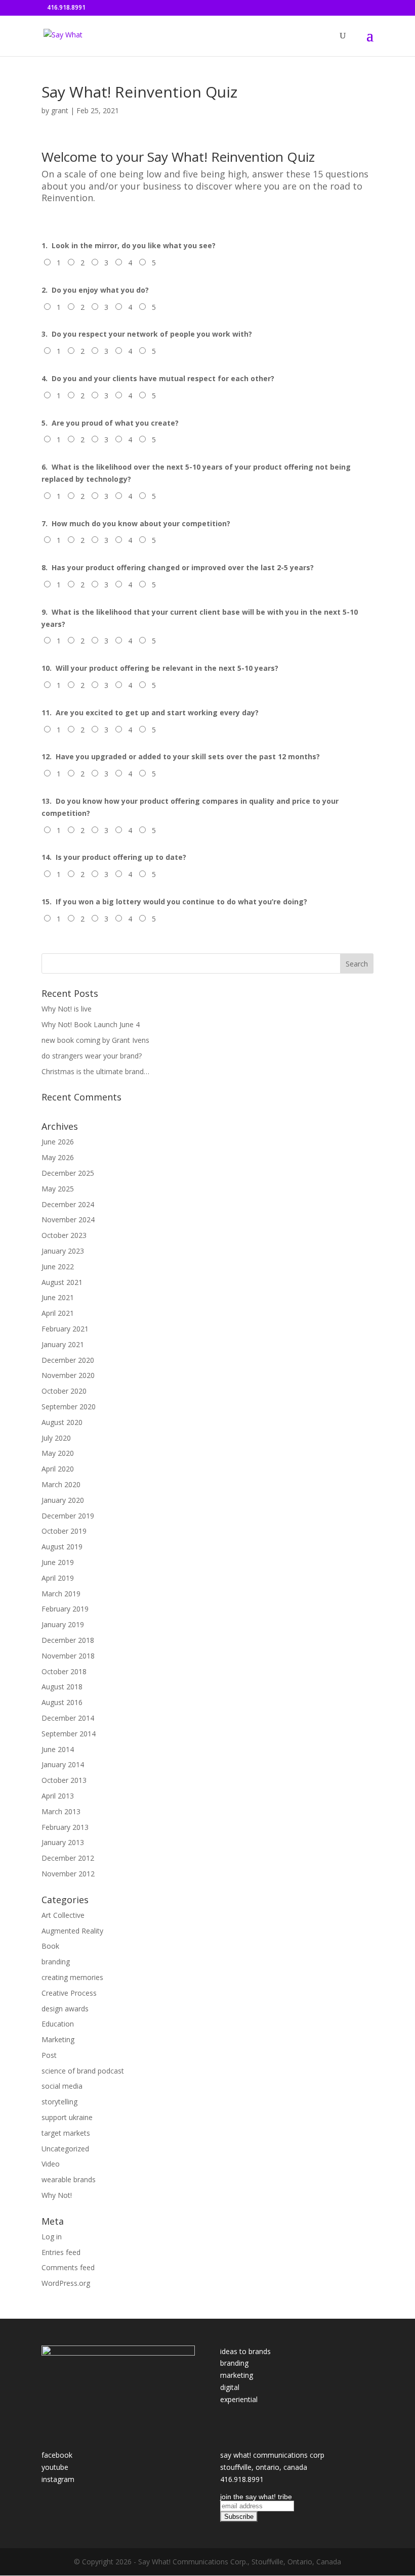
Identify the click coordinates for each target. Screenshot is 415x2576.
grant (60, 110)
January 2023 (63, 1251)
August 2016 (62, 1702)
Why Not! (57, 2195)
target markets (66, 2133)
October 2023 (64, 1235)
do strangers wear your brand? (92, 1056)
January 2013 (63, 1842)
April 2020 (58, 1469)
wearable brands (69, 2179)
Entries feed (61, 2252)
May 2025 (58, 1189)
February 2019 (65, 1609)
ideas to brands (245, 2351)
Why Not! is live (67, 1009)
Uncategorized (65, 2149)
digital (230, 2387)
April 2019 (58, 1578)
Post (49, 2055)
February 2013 (65, 1827)
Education (58, 2024)
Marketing (58, 2039)
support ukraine (67, 2117)
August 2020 (62, 1422)
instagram (58, 2479)
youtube (55, 2467)
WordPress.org (66, 2283)
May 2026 (58, 1157)
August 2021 (62, 1282)
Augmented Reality (72, 1931)
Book (50, 1946)
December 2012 (68, 1858)
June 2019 (58, 1562)
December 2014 (68, 1718)
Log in (52, 2237)
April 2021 (58, 1313)
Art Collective (63, 1915)
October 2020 (64, 1391)
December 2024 (68, 1204)
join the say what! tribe (256, 2497)
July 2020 (56, 1438)
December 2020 (68, 1360)
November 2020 (68, 1375)
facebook (57, 2455)
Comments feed (68, 2267)
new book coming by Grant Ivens (95, 1040)
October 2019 (64, 1531)
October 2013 (64, 1780)
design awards (65, 2009)
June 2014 (58, 1749)
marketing (237, 2375)
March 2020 (61, 1484)
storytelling (59, 2102)
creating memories (72, 1977)
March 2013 (61, 1811)
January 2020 (63, 1500)
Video (51, 2164)
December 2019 (68, 1516)
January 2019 (63, 1624)
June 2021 (58, 1297)
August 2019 (62, 1547)
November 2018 (68, 1656)
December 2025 (68, 1173)
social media (62, 2086)
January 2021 (63, 1344)
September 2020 (69, 1407)
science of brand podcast (83, 2071)
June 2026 (58, 1142)
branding (56, 1962)
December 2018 (68, 1640)
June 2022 (58, 1267)
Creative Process (69, 1993)
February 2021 (65, 1329)
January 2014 (63, 1764)
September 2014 (69, 1734)
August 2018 (62, 1687)
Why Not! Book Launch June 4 (91, 1024)
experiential (239, 2399)
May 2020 (58, 1453)
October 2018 (64, 1671)
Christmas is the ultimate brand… (95, 1071)
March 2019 (61, 1594)
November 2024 (68, 1220)
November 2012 (68, 1874)
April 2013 (58, 1796)
